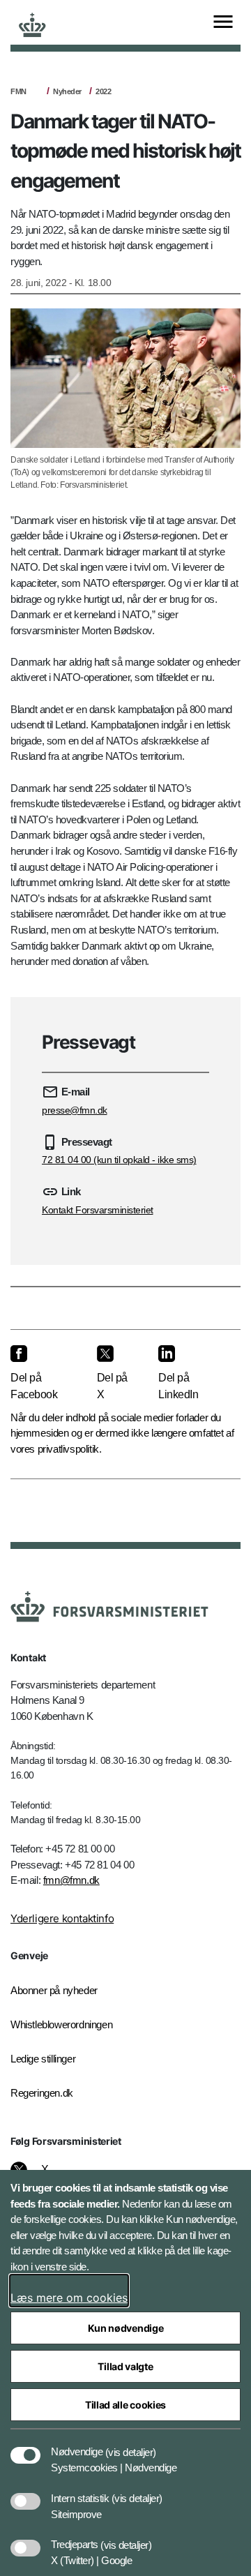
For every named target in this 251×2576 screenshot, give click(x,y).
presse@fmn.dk (75, 1110)
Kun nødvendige (126, 2328)
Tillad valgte (125, 2366)
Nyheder (67, 91)
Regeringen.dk (42, 2093)
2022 (103, 91)
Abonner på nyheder (54, 1990)
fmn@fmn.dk (71, 1880)
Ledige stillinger (43, 2059)
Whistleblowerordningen (61, 2024)
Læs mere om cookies (69, 2298)
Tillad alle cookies (125, 2405)
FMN (18, 91)
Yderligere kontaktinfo (62, 1918)
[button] (131, 2445)
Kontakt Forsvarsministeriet (98, 1210)
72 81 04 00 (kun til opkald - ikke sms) (119, 1160)
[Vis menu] (223, 23)
